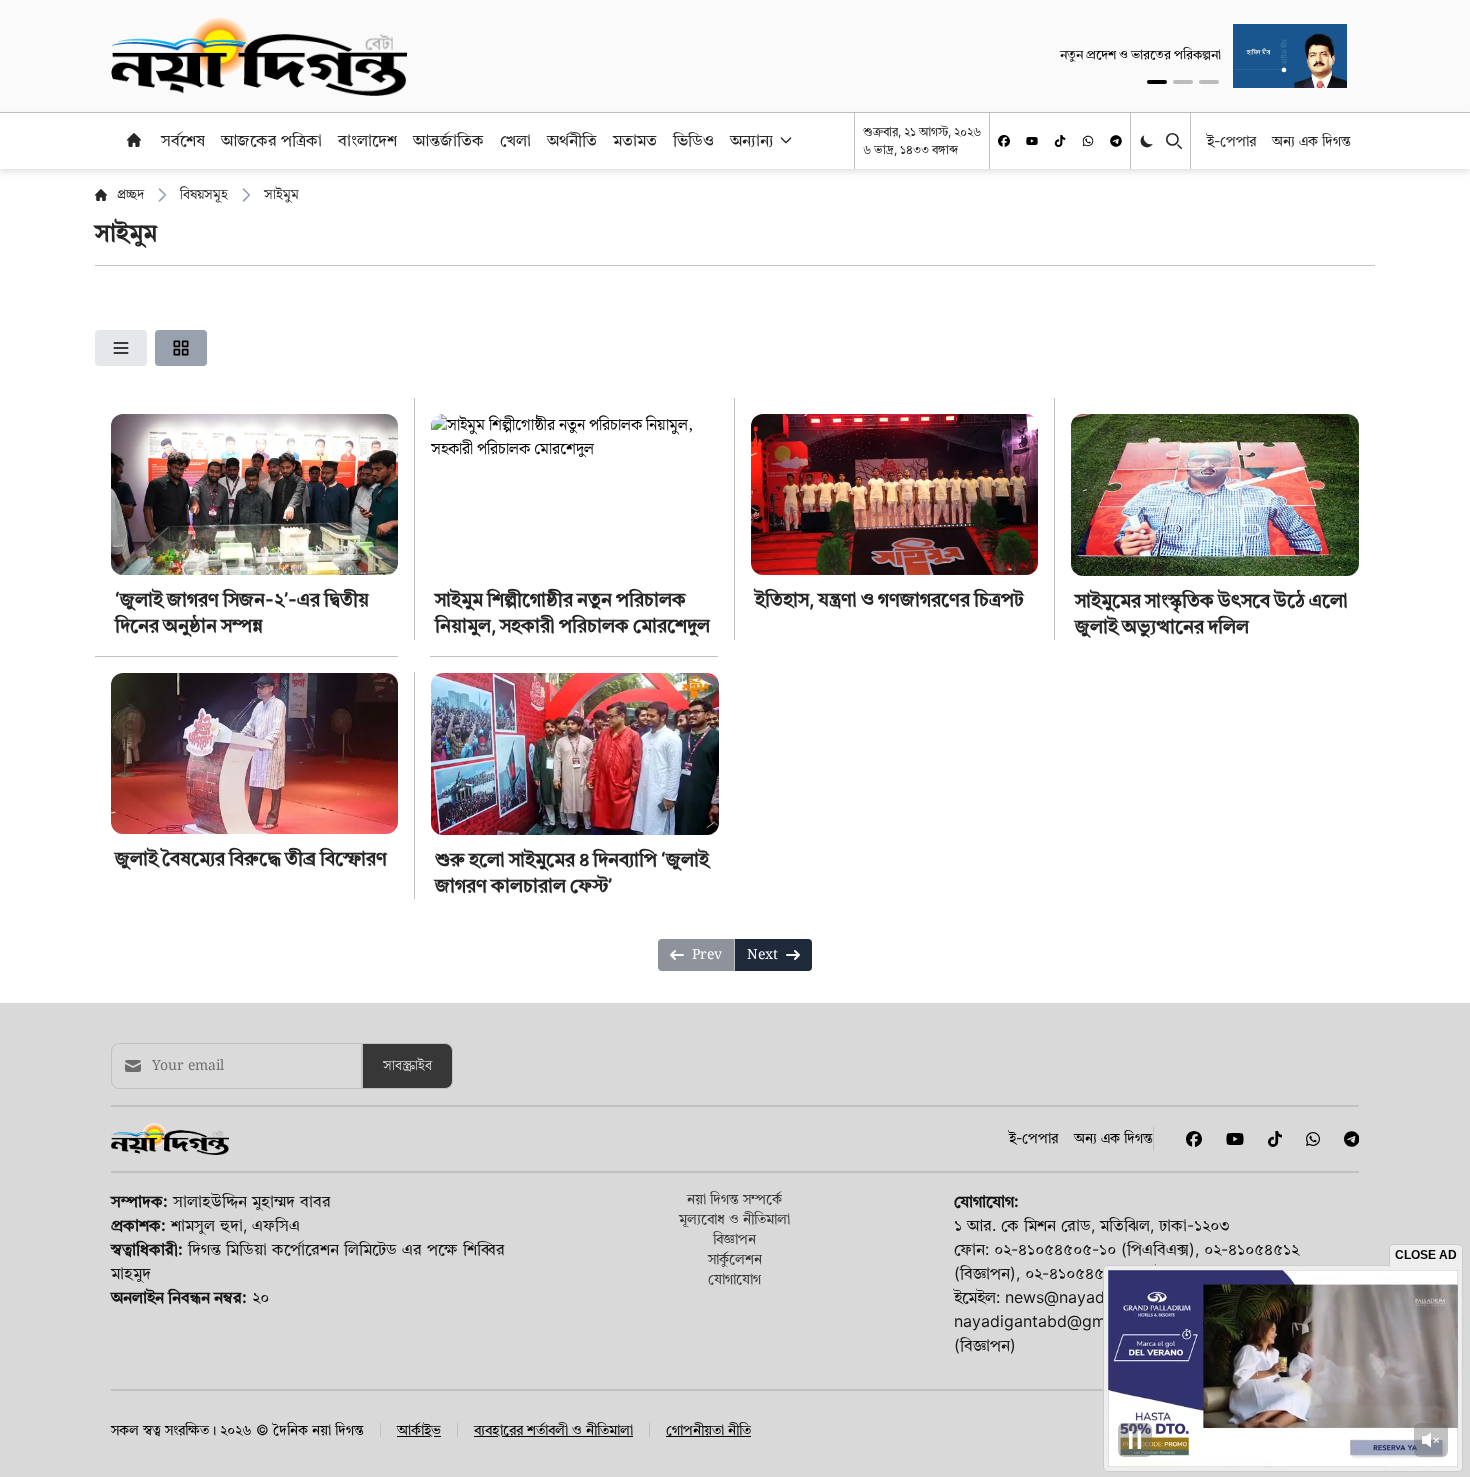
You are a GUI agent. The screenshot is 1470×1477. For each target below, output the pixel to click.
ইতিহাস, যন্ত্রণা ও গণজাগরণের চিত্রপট (889, 599)
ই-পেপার (1231, 140)
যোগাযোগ (734, 1278)
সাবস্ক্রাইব (407, 1066)
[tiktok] (1060, 141)
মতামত (635, 140)
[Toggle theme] (1148, 140)
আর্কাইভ (419, 1430)
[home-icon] (134, 140)
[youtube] (1032, 141)
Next (762, 955)
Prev (707, 955)
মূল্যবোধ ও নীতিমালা (734, 1218)
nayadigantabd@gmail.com (1057, 1321)
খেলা (515, 140)
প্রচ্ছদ (130, 195)
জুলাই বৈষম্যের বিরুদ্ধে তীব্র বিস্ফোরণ (251, 858)
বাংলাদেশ (367, 140)
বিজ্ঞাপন (734, 1238)
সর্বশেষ (183, 140)
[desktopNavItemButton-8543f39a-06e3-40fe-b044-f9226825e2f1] (784, 140)
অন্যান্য (752, 140)
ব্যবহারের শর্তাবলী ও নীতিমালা (553, 1430)
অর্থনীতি (572, 140)
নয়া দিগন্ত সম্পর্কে (734, 1198)
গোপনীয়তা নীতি (708, 1430)
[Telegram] (1116, 141)
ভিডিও (693, 140)
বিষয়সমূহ (204, 195)
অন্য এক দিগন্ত (1311, 140)
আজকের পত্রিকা (271, 140)
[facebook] (1004, 141)
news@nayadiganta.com (1097, 1297)
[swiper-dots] (1157, 82)
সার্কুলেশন (735, 1258)
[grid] (181, 348)
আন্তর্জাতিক (448, 140)
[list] (121, 348)
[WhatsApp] (1088, 141)
